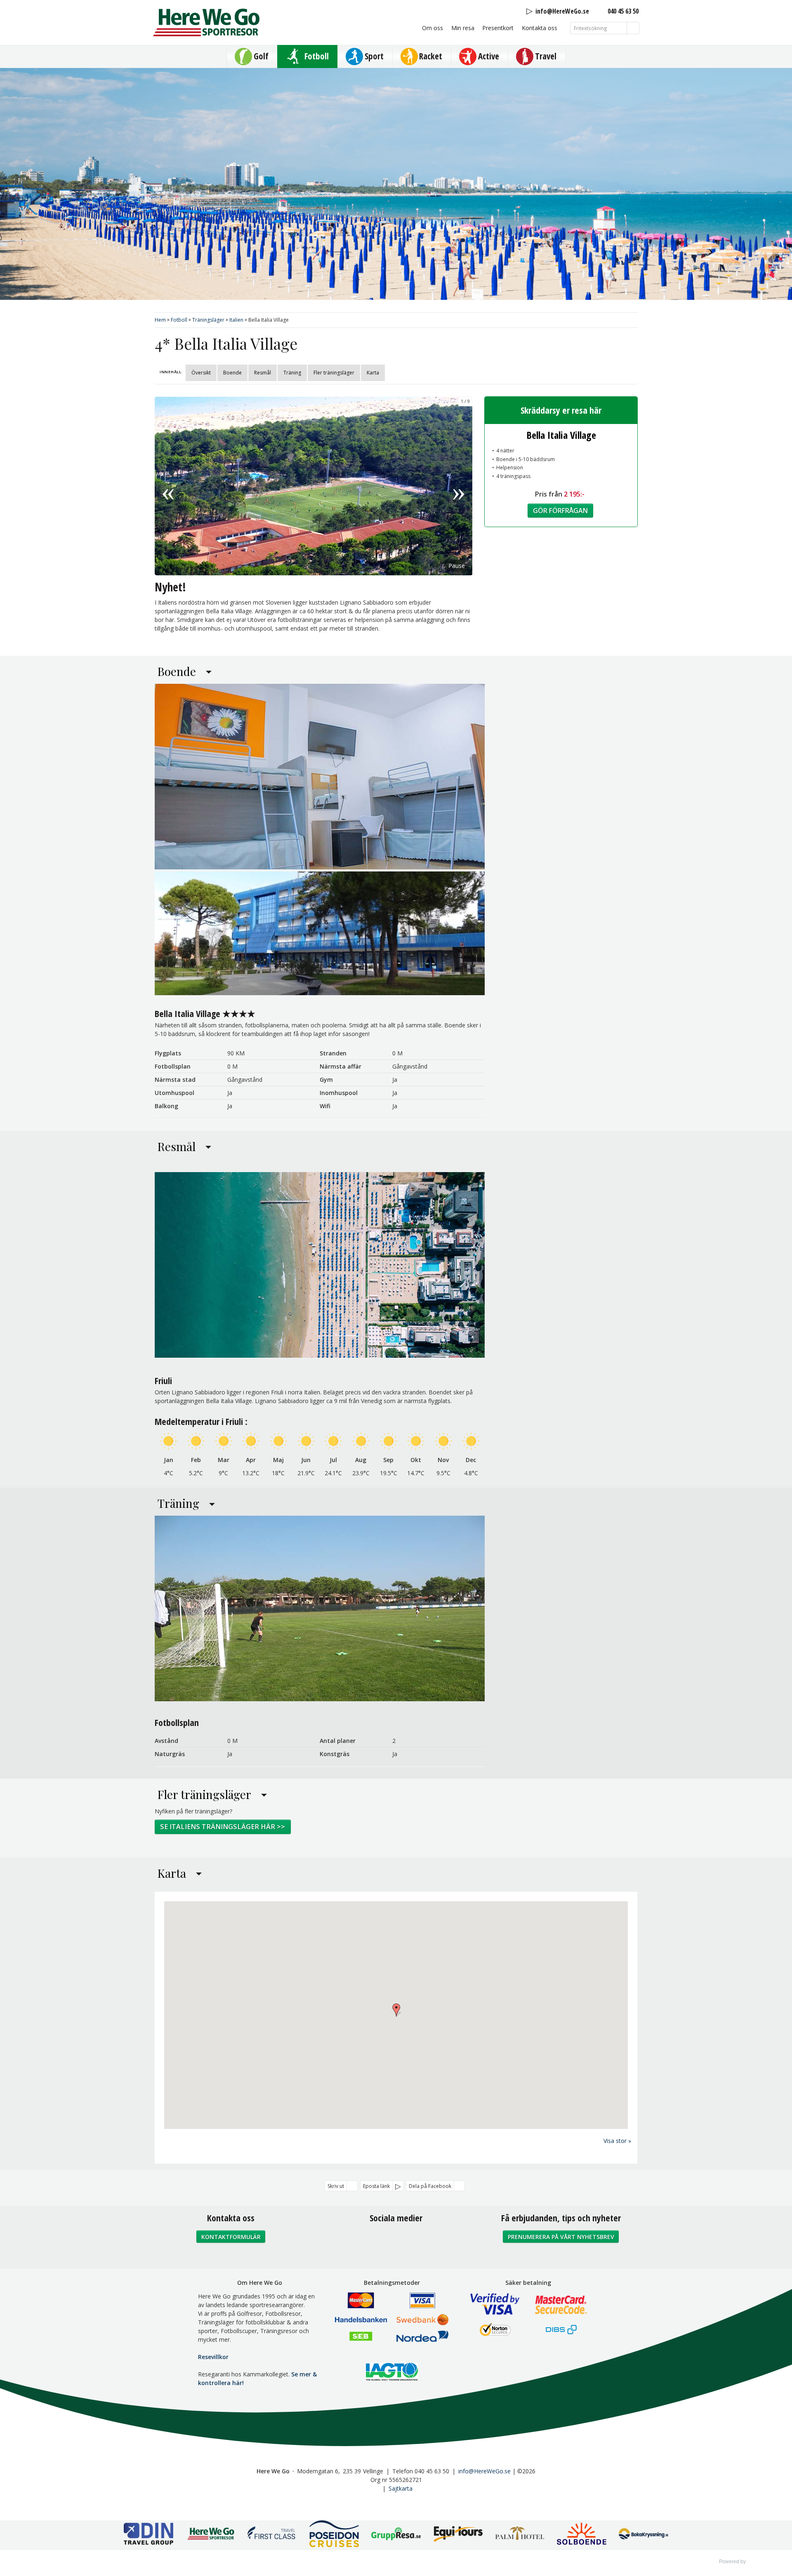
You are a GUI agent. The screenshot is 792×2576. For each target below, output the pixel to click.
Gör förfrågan (560, 511)
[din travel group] (148, 2535)
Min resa (463, 28)
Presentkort (498, 28)
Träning (292, 373)
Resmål (263, 373)
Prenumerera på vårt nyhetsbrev (561, 2237)
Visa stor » (617, 2141)
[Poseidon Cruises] (334, 2535)
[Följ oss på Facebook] (378, 2240)
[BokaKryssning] (643, 2535)
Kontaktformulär (231, 2237)
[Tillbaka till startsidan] (206, 22)
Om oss (433, 28)
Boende (232, 373)
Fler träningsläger (334, 373)
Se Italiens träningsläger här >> (223, 1827)
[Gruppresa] (396, 2535)
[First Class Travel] (272, 2535)
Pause (457, 566)
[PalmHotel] (520, 2535)
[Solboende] (582, 2535)
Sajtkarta (401, 2488)
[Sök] (633, 28)
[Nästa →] (459, 486)
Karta (373, 373)
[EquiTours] (458, 2535)
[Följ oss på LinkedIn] (414, 2240)
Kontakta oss (540, 28)
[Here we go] (210, 2535)
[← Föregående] (168, 486)
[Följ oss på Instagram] (396, 2240)
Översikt (201, 373)
